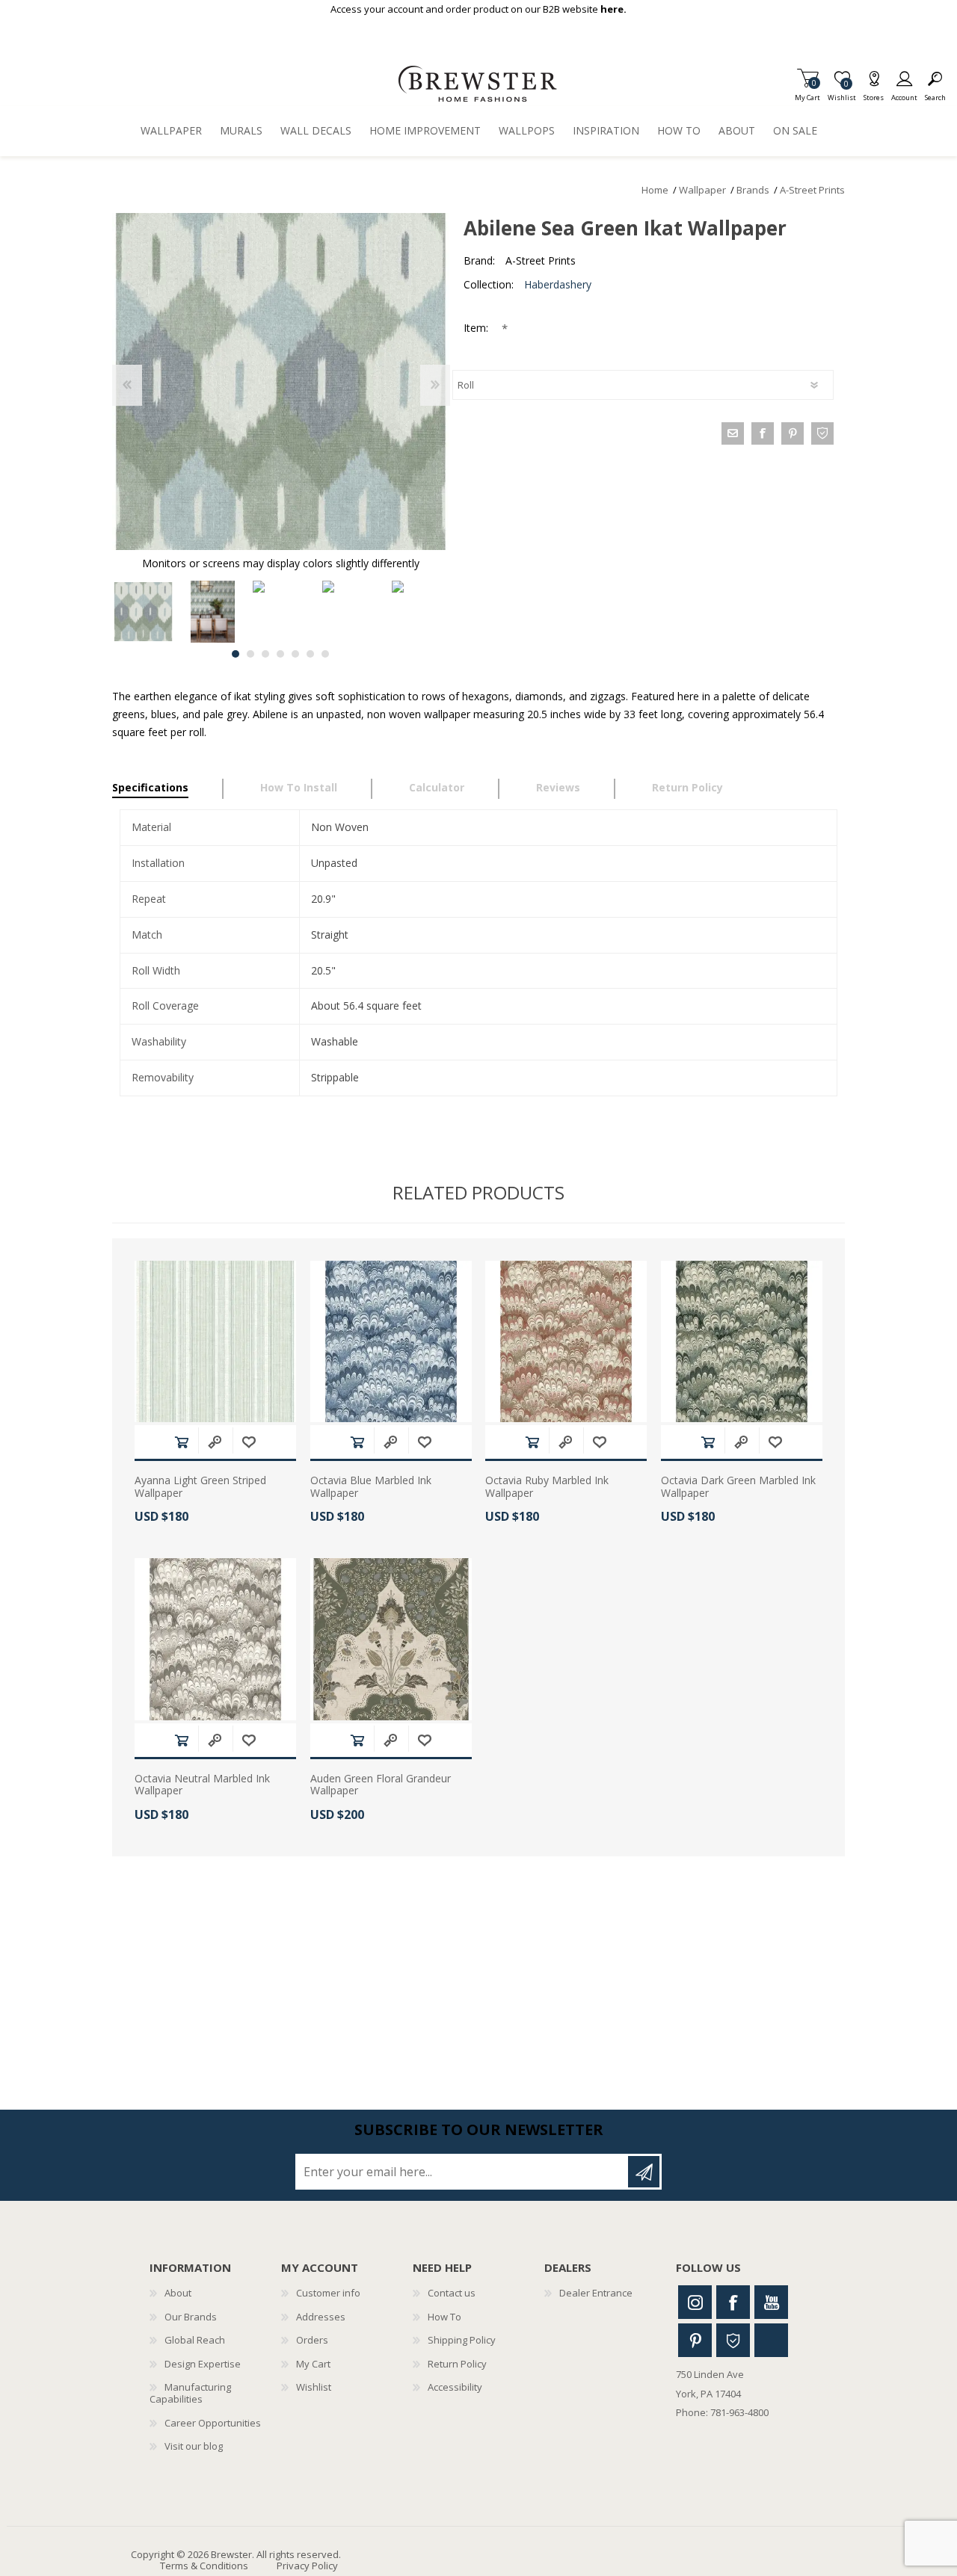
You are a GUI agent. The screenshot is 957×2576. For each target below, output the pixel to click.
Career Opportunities (213, 2423)
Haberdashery (558, 284)
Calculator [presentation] (437, 787)
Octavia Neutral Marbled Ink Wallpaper (202, 1785)
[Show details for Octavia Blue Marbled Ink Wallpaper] (391, 1341)
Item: (477, 328)
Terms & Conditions (204, 2566)
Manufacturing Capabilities (190, 2393)
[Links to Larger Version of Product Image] (281, 382)
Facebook (733, 2302)
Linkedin (771, 2340)
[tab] (168, 789)
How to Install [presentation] (299, 787)
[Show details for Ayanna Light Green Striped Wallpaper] (215, 1341)
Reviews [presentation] (558, 787)
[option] (143, 612)
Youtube (771, 2302)
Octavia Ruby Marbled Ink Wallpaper (547, 1487)
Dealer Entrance (596, 2293)
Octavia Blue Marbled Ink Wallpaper (371, 1487)
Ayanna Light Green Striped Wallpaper (200, 1487)
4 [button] (280, 654)
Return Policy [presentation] (687, 787)
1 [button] (236, 654)
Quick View (215, 1442)
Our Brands (191, 2317)
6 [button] (310, 654)
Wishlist (314, 2387)
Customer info (328, 2293)
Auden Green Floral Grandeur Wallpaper (381, 1785)
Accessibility (455, 2387)
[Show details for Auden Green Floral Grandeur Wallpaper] (391, 1639)
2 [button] (250, 654)
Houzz (733, 2340)
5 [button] (295, 654)
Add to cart (182, 1442)
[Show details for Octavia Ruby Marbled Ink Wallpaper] (566, 1341)
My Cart (807, 93)
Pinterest (695, 2340)
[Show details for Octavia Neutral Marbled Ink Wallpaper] (215, 1639)
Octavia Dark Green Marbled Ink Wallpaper (738, 1487)
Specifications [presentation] (150, 787)
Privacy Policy (307, 2566)
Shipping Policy (462, 2340)
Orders (312, 2340)
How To (444, 2317)
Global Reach (195, 2340)
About (178, 2293)
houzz (822, 433)
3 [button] (265, 654)
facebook (763, 433)
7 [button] (325, 654)
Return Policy (457, 2364)
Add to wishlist (249, 1442)
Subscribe (644, 2172)
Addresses (321, 2317)
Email (733, 433)
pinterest (793, 433)
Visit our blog (194, 2446)
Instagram (695, 2302)
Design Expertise (203, 2364)
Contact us (452, 2293)
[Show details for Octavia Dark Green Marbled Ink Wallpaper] (742, 1341)
